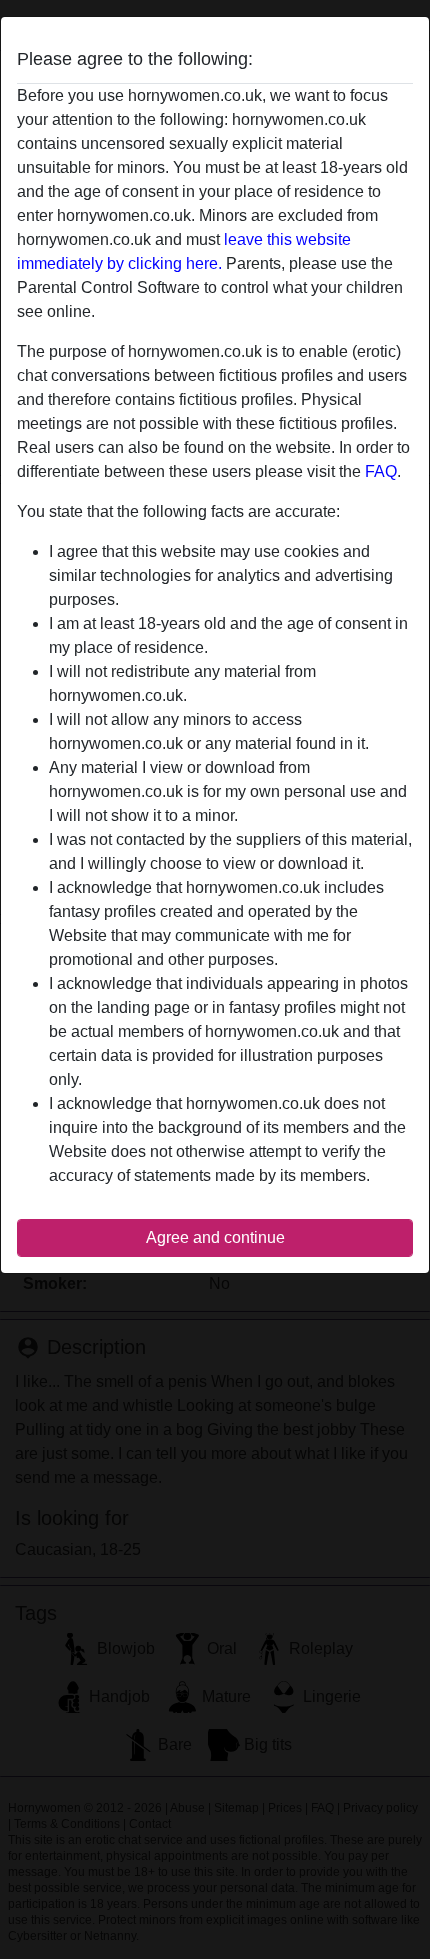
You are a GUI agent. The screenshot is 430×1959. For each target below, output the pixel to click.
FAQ (381, 471)
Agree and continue (215, 1237)
